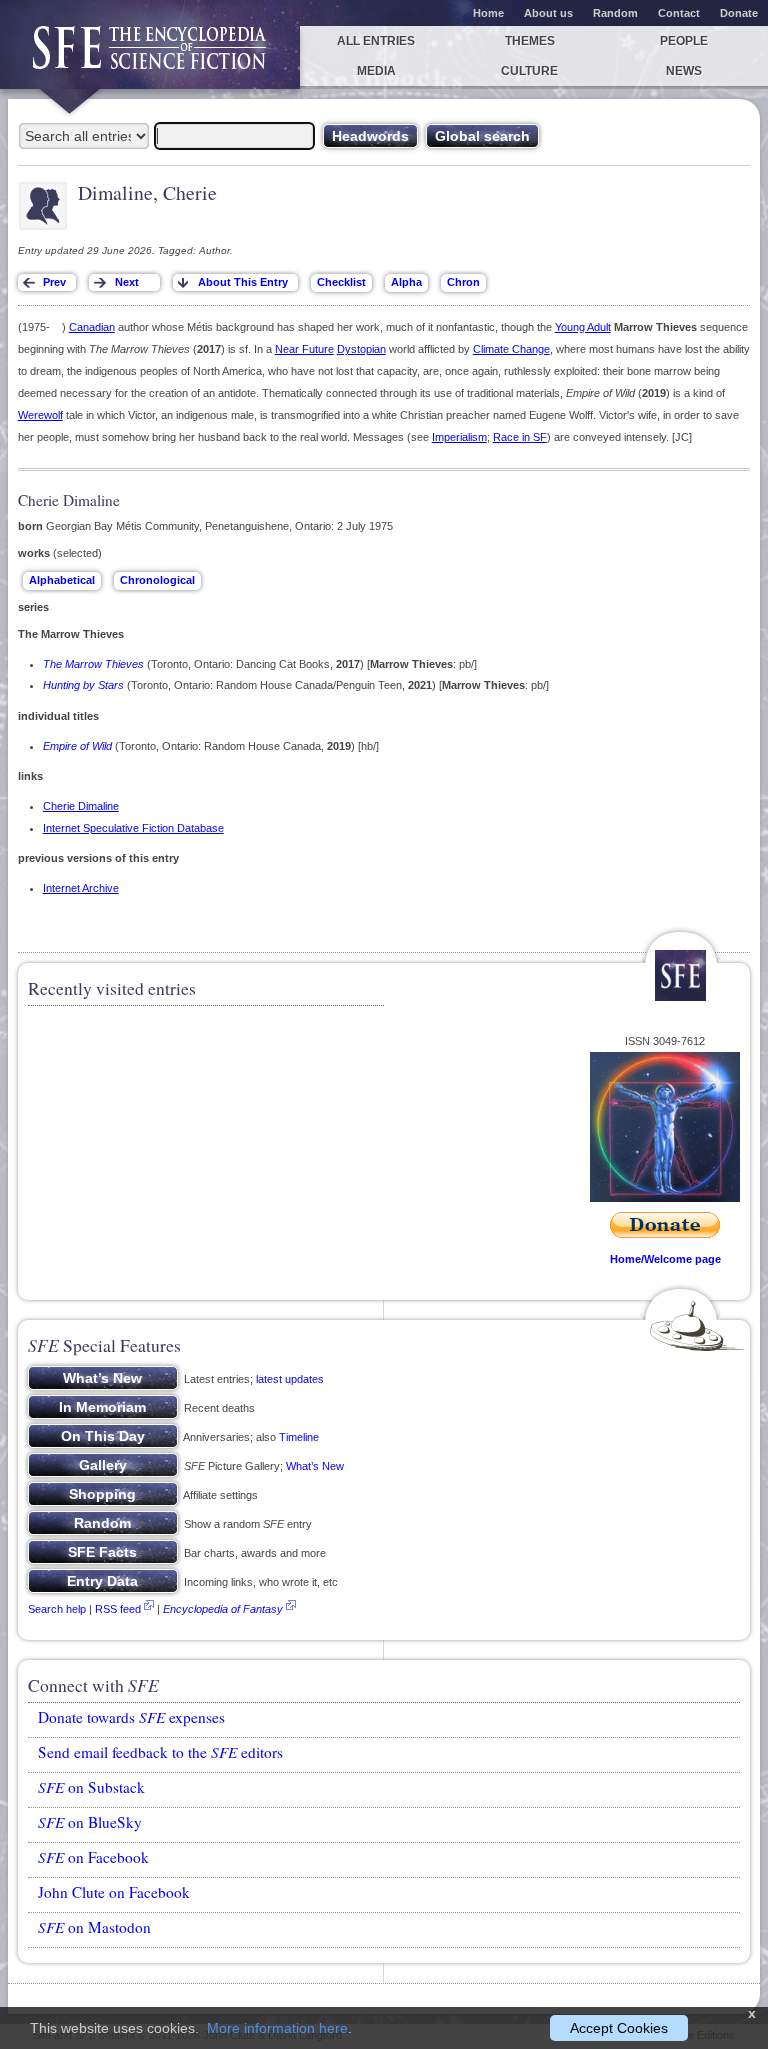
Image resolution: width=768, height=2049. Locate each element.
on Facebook (93, 1857)
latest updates (290, 1379)
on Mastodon (94, 1927)
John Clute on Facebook (114, 1892)
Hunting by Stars (83, 685)
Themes (530, 41)
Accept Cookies (619, 2028)
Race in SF (520, 437)
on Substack (91, 1787)
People (684, 41)
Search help (57, 1609)
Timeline (299, 1437)
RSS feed (118, 1609)
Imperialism (459, 437)
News (684, 71)
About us (548, 13)
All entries (376, 41)
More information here (277, 2028)
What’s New (315, 1466)
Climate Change (511, 349)
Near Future (304, 349)
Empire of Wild (77, 746)
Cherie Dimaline (81, 806)
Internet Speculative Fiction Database (133, 828)
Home (488, 13)
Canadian (92, 327)
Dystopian (361, 349)
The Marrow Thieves (93, 664)
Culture (529, 71)
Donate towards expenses (131, 1717)
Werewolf (40, 415)
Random (615, 13)
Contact (679, 13)
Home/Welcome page (665, 1259)
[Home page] (150, 57)
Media (376, 71)
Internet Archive (81, 888)
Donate (739, 13)
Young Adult (583, 327)
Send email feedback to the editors (160, 1752)
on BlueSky (90, 1822)
